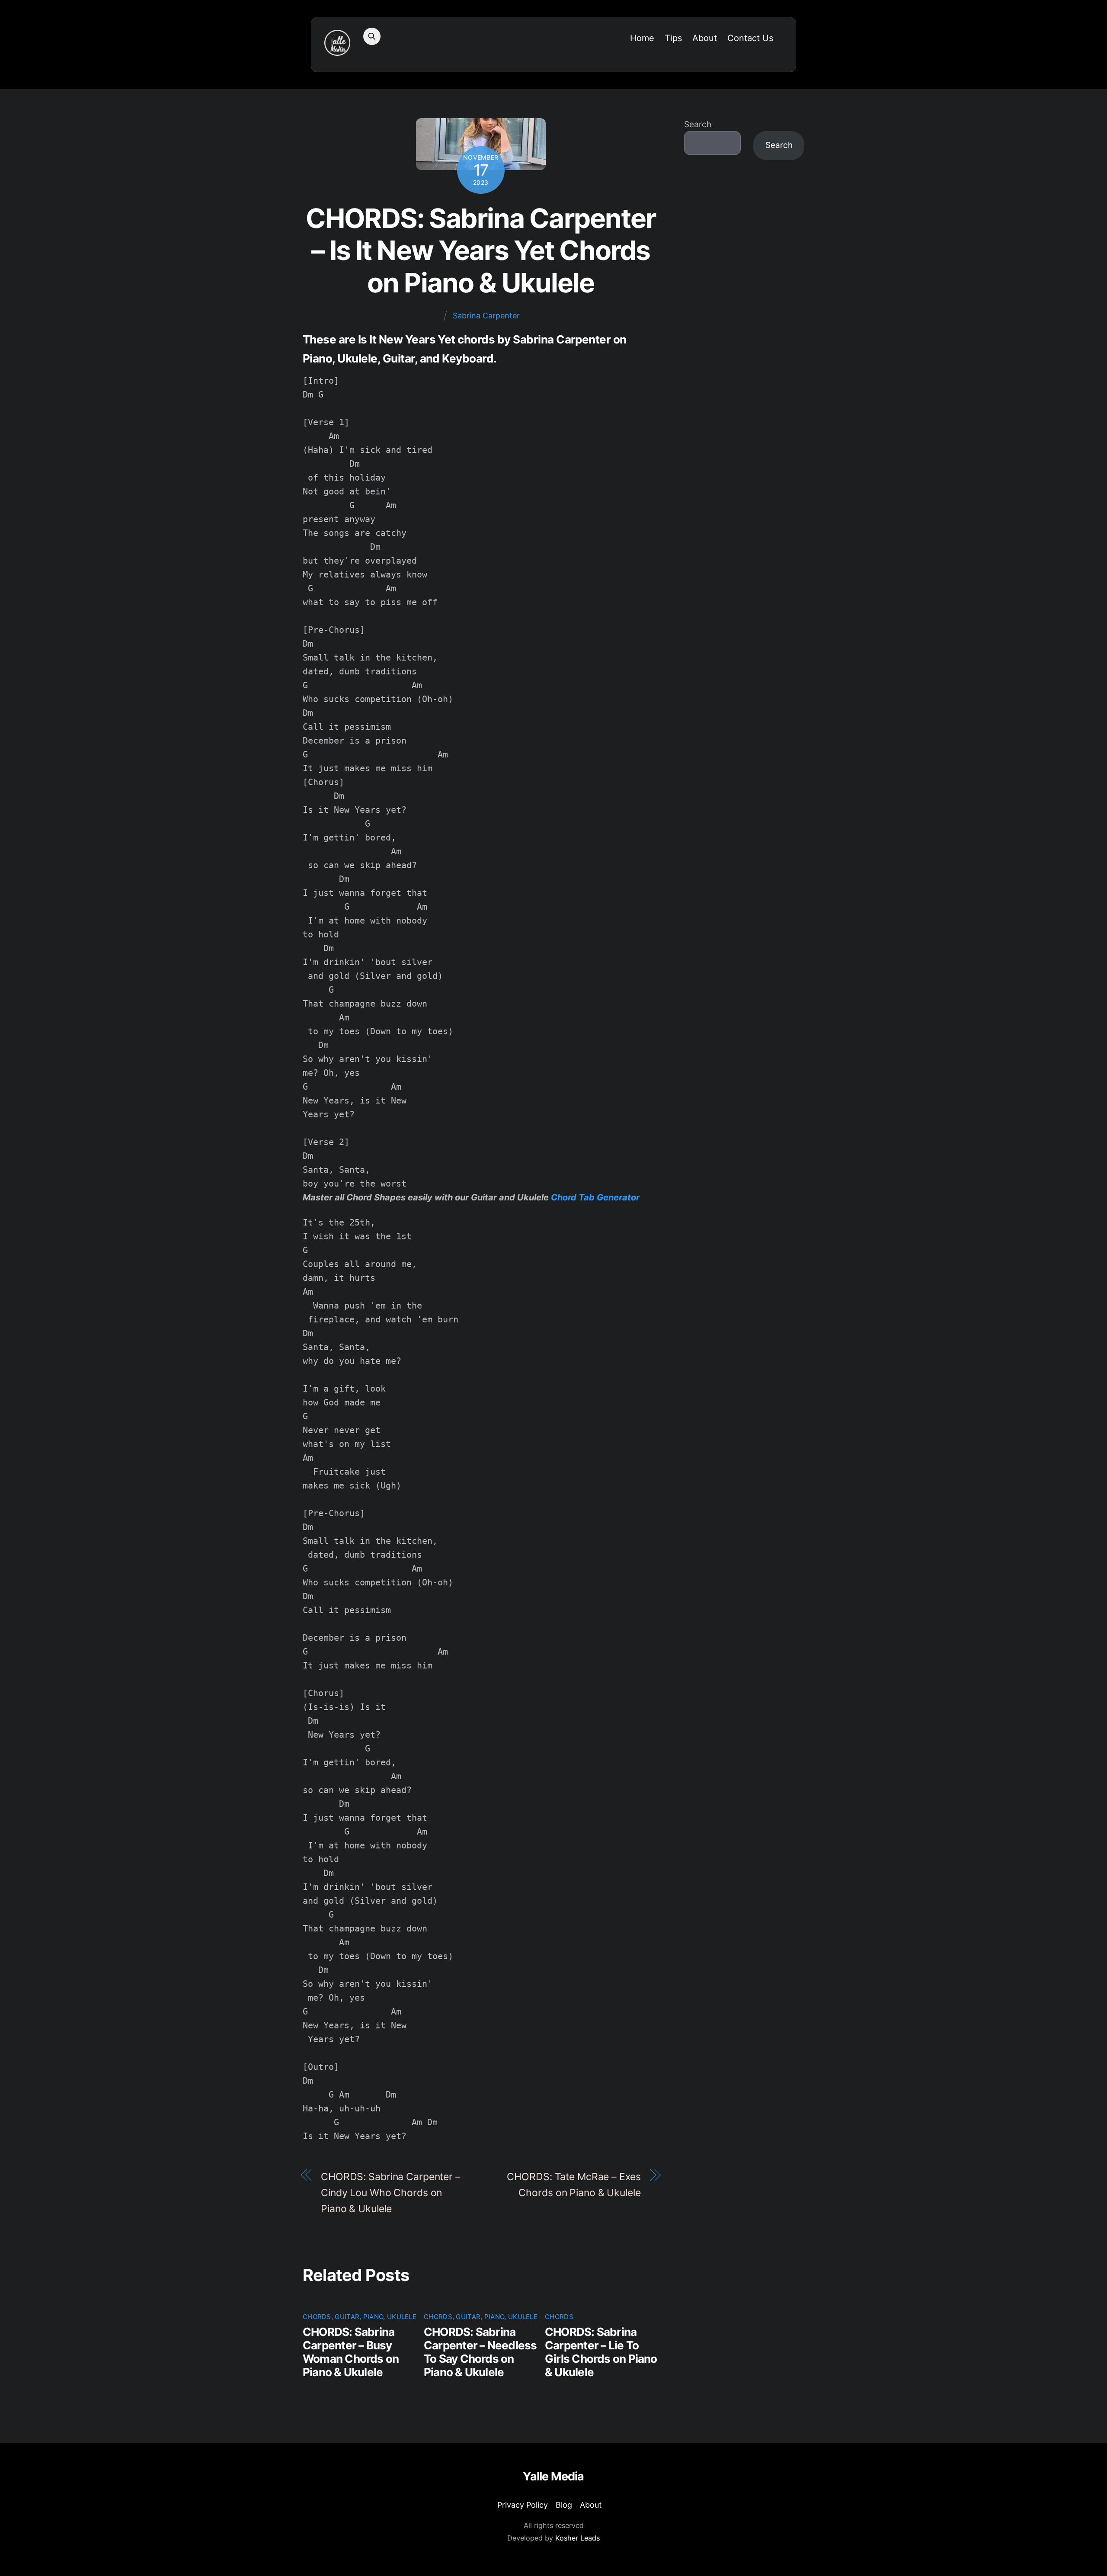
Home (642, 38)
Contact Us (750, 38)
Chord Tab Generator (595, 1197)
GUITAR (347, 2317)
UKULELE (402, 2317)
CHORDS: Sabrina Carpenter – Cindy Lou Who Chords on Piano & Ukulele (391, 2193)
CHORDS (317, 2317)
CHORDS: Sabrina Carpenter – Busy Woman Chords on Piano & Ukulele (351, 2352)
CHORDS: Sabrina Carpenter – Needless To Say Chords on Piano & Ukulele (480, 2352)
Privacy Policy (523, 2505)
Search (698, 124)
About (705, 38)
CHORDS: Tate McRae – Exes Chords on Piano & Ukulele (574, 2185)
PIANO (373, 2317)
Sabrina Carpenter (486, 316)
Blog (564, 2505)
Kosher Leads (577, 2538)
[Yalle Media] (337, 50)
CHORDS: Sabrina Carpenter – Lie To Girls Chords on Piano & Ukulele (601, 2352)
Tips (673, 38)
